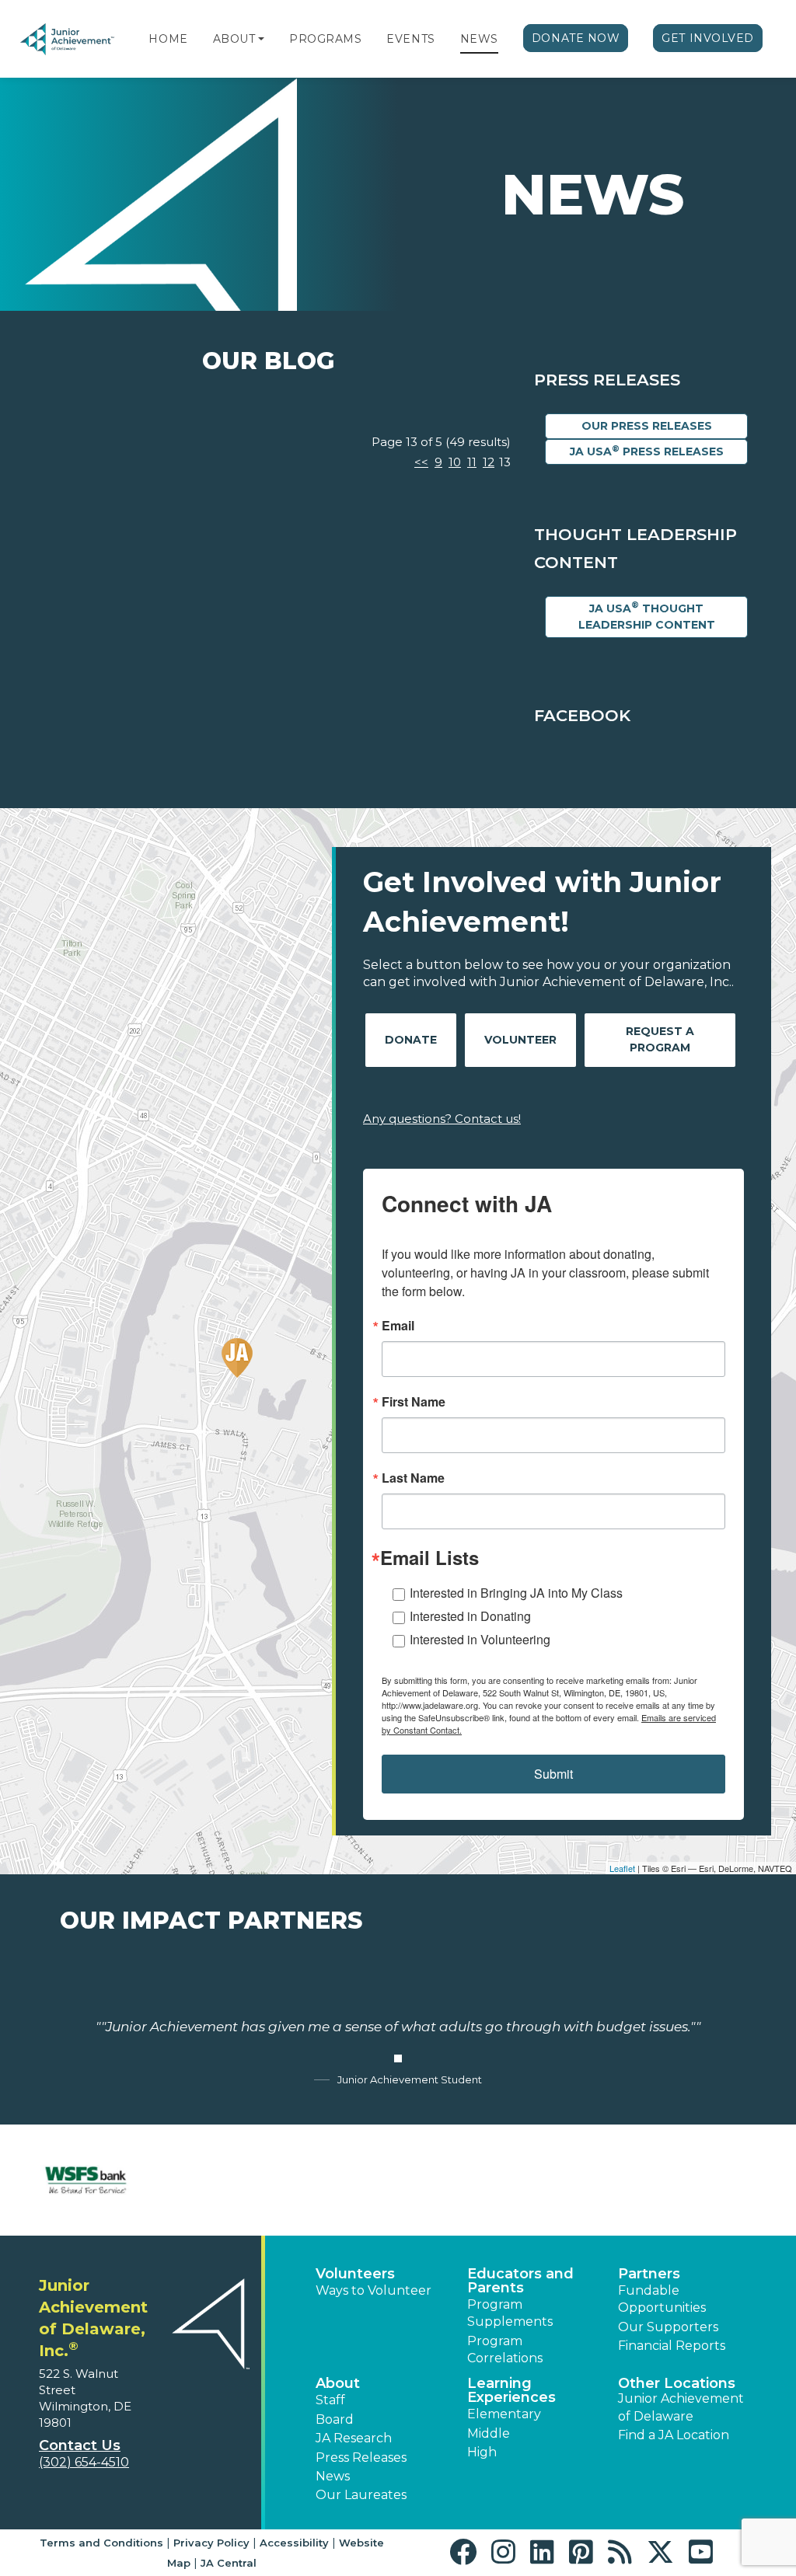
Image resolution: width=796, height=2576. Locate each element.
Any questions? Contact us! (442, 1119)
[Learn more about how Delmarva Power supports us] (710, 2180)
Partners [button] (649, 2274)
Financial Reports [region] (672, 2346)
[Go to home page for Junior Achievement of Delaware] (68, 39)
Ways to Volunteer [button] (374, 2290)
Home (168, 39)
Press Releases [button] (361, 2457)
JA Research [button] (354, 2438)
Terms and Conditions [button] (101, 2543)
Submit (553, 1774)
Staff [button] (330, 2400)
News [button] (333, 2476)
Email (398, 1326)
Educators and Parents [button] (520, 2281)
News (479, 39)
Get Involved (708, 38)
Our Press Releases (647, 426)
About (234, 39)
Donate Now (576, 38)
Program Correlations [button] (505, 2349)
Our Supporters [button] (668, 2327)
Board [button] (335, 2419)
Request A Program (660, 1039)
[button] (261, 39)
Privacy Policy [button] (211, 2543)
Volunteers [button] (355, 2274)
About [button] (338, 2383)
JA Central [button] (229, 2563)
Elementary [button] (504, 2414)
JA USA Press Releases (647, 451)
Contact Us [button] (80, 2445)
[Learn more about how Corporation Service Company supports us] (461, 2180)
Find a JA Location (674, 2435)
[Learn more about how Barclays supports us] (86, 2180)
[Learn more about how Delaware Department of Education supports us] (586, 2180)
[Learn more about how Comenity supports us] (335, 2180)
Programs (325, 39)
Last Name (413, 1478)
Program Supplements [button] (510, 2313)
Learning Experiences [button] (511, 2390)
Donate (411, 1040)
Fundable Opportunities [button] (662, 2299)
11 (472, 462)
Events (410, 39)
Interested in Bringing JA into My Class (516, 1593)
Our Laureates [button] (361, 2495)
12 (489, 462)
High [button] (482, 2452)
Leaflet (622, 1868)
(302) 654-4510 (84, 2462)
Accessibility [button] (294, 2543)
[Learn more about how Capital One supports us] (211, 2180)
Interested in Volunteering (480, 1639)
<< (421, 462)
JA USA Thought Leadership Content (647, 615)
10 (455, 462)
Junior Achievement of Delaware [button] (681, 2407)
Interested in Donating (470, 1616)
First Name (414, 1402)
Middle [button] (489, 2433)
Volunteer (520, 1040)
